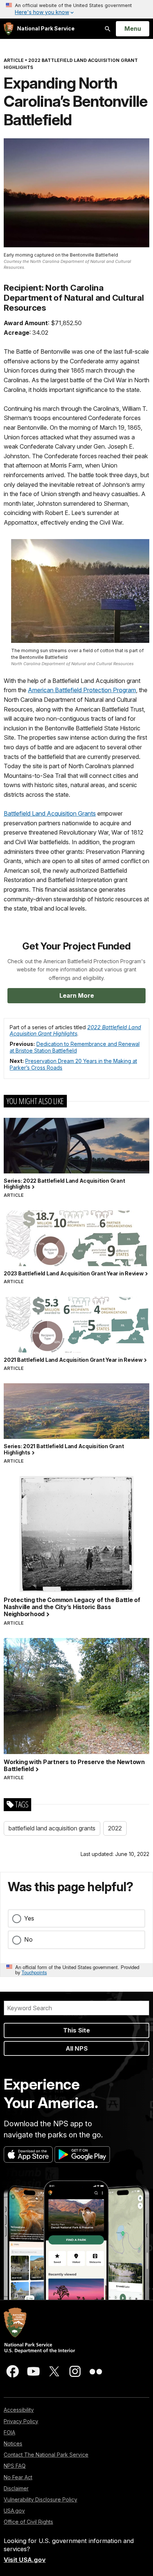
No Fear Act (18, 2477)
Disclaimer (16, 2488)
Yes (29, 1918)
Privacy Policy (21, 2421)
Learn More (77, 995)
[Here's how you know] (76, 9)
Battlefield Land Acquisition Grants (50, 813)
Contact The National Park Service (46, 2455)
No (28, 1939)
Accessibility (19, 2410)
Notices (13, 2443)
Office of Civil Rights (28, 2522)
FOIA (9, 2432)
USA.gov (14, 2511)
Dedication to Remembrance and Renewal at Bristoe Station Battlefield (75, 1047)
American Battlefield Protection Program (82, 690)
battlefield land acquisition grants (52, 1828)
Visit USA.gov (25, 2560)
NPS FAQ (15, 2466)
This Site (76, 2030)
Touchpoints (34, 1972)
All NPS (77, 2048)
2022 (115, 1828)
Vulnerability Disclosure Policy (40, 2499)
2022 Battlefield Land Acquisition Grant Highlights (75, 1031)
